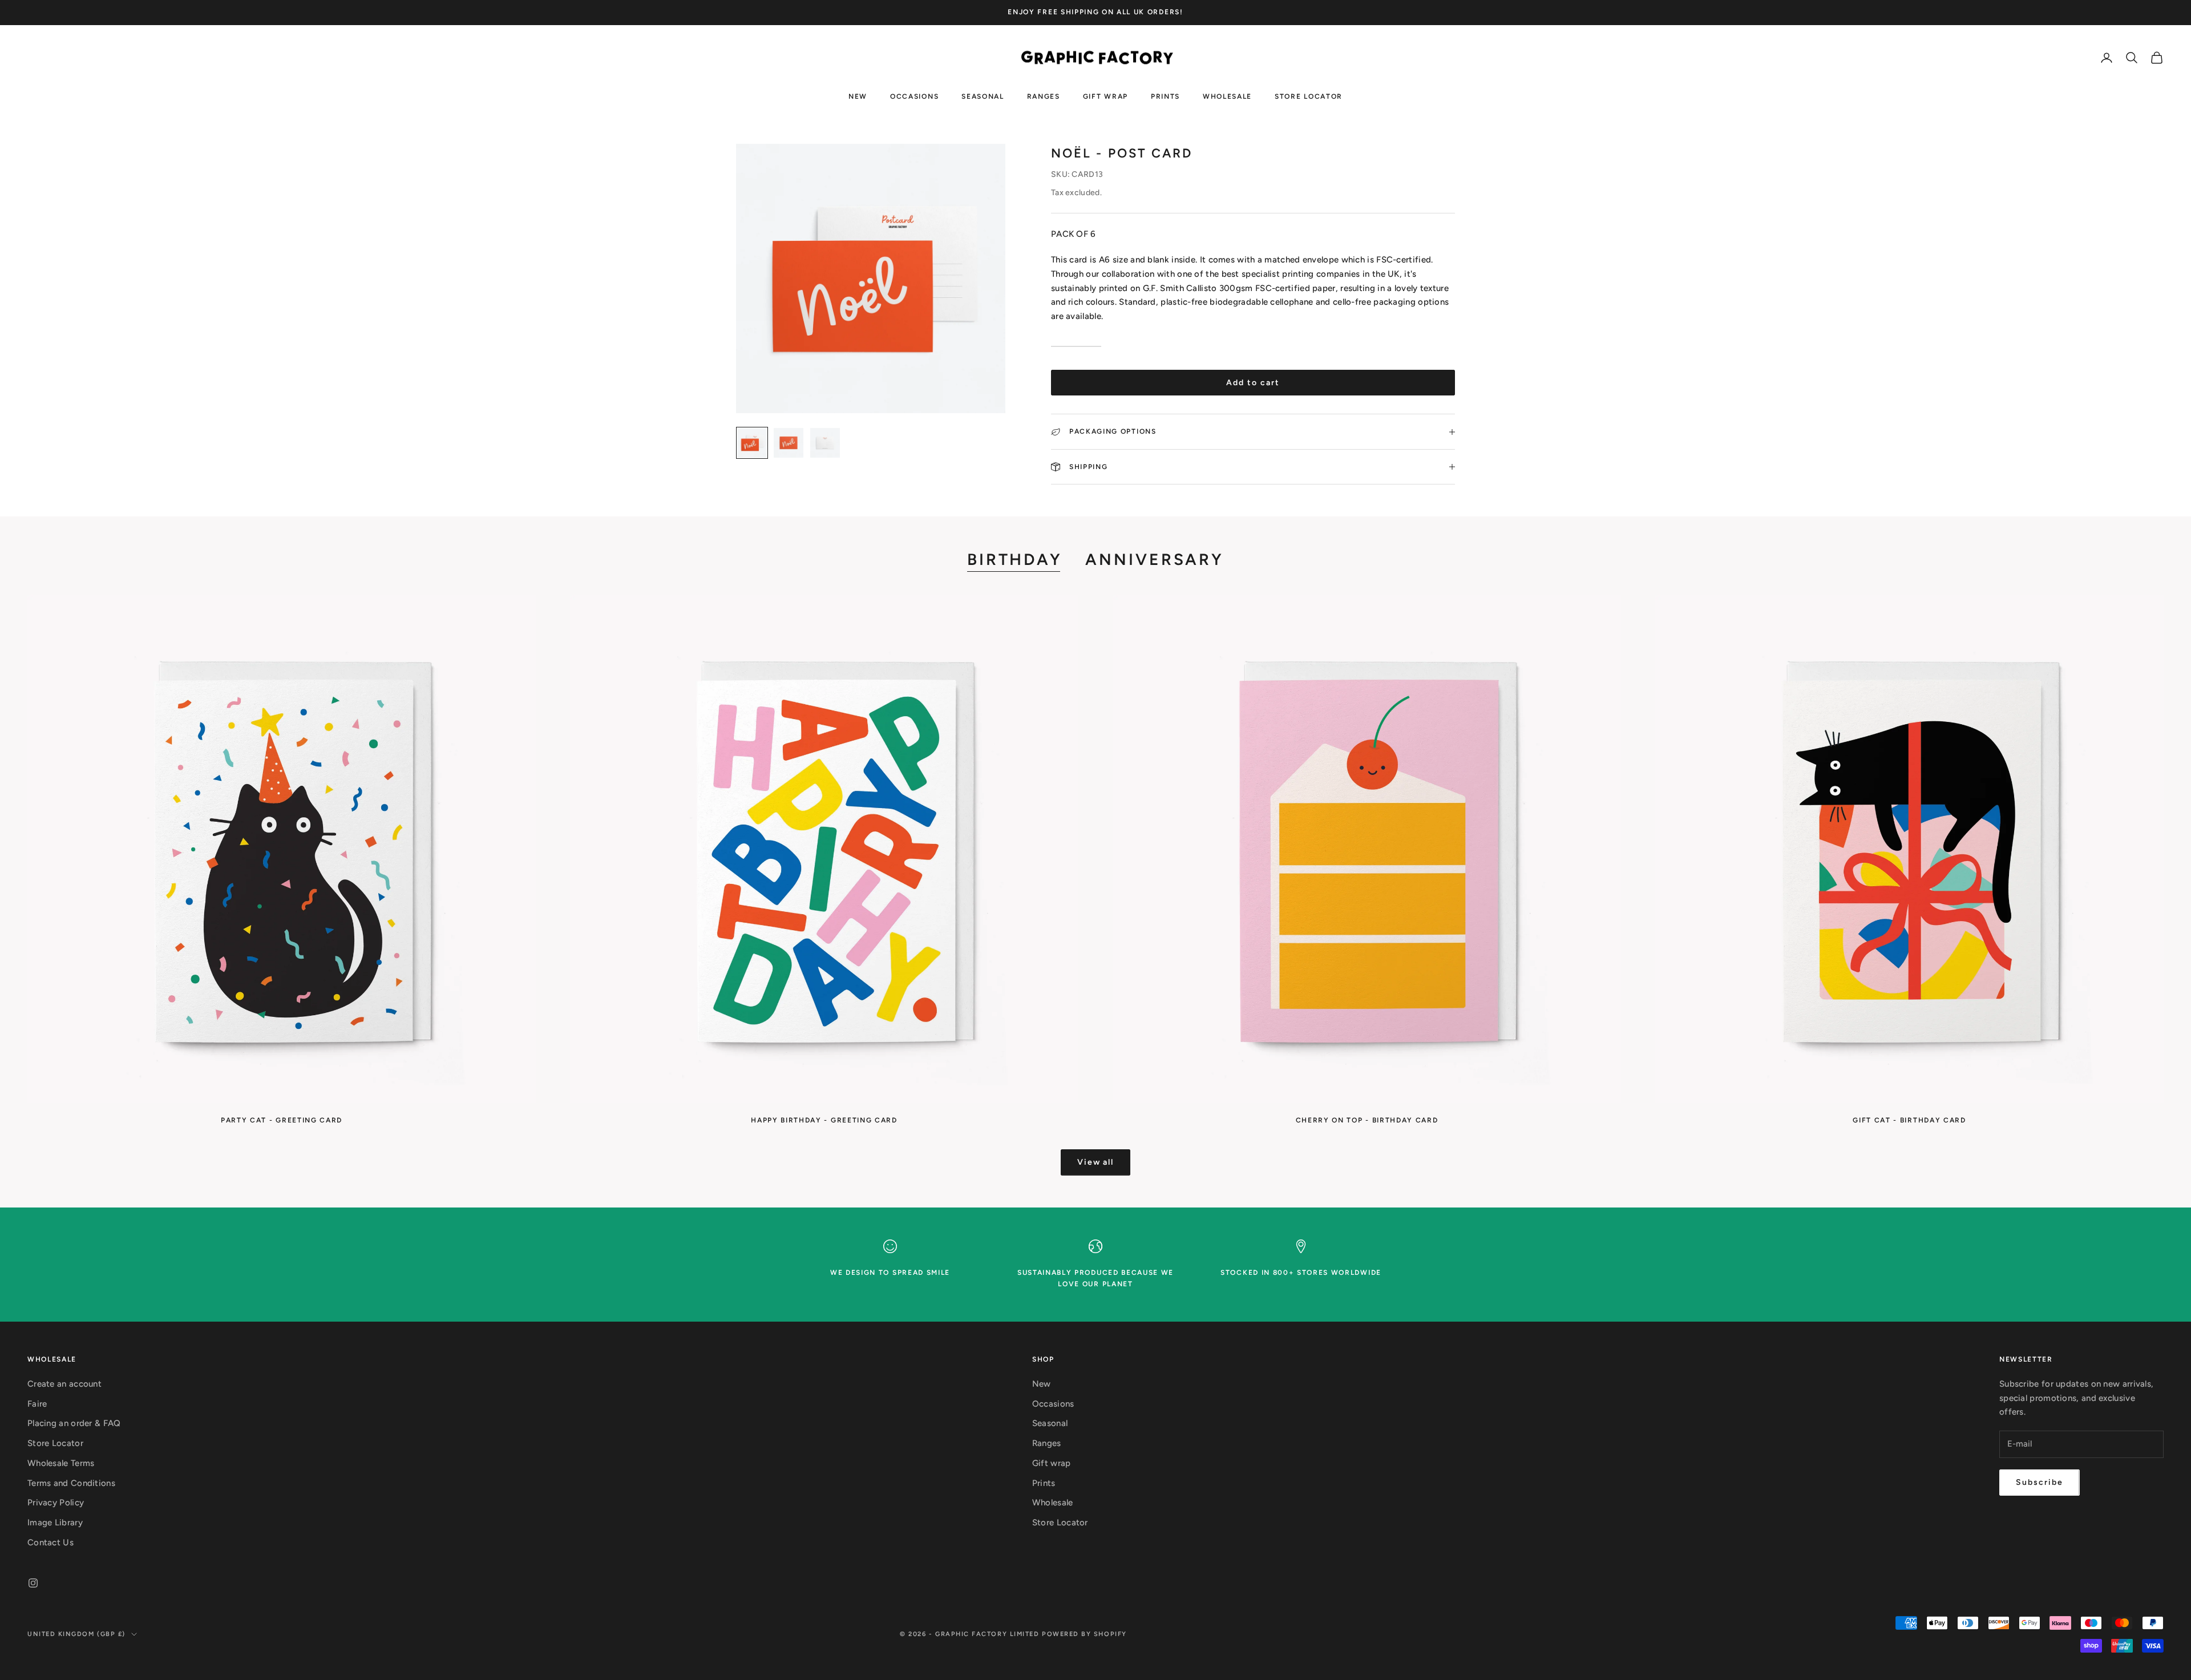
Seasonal (983, 96)
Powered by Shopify (1084, 1634)
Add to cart (1253, 383)
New (858, 96)
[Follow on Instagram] (33, 1583)
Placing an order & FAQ (74, 1423)
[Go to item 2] (789, 443)
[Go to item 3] (825, 443)
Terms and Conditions (71, 1483)
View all (1096, 1162)
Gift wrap (1105, 96)
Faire (37, 1404)
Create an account (64, 1384)
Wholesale (1227, 96)
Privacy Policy (56, 1503)
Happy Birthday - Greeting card (824, 1120)
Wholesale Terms (61, 1463)
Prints (1165, 96)
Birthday (1015, 559)
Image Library (55, 1522)
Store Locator (1309, 96)
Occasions (914, 96)
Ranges (1044, 96)
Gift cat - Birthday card (1909, 1120)
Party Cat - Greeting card (282, 1120)
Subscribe (2040, 1482)
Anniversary (1155, 559)
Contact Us (50, 1542)
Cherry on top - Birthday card (1367, 1120)
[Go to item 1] (752, 443)
